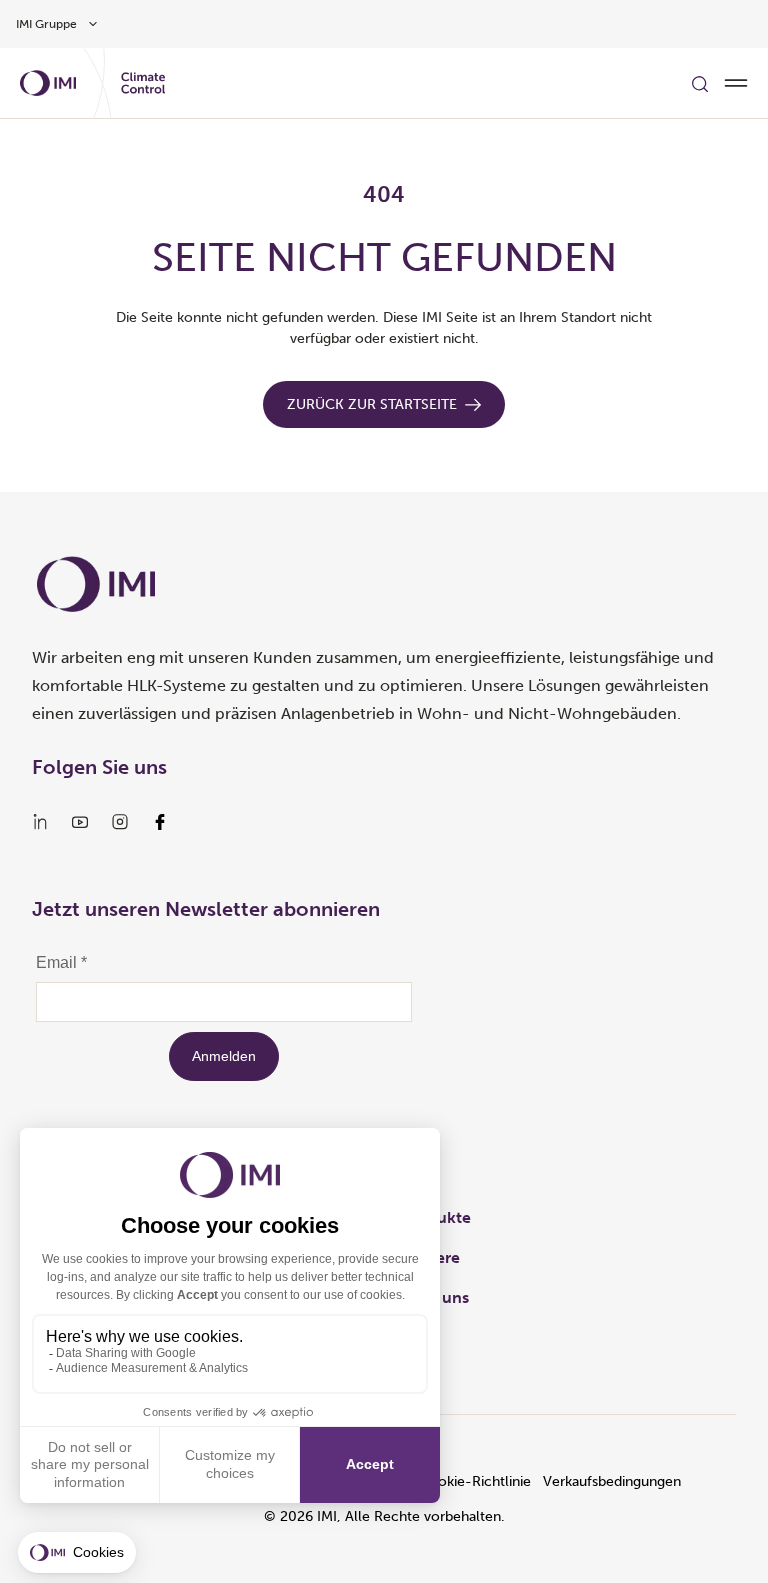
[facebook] (160, 822)
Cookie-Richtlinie (475, 1481)
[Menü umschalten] (736, 83)
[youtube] (80, 822)
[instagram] (120, 822)
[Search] (700, 83)
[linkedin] (40, 822)
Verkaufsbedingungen (612, 1481)
